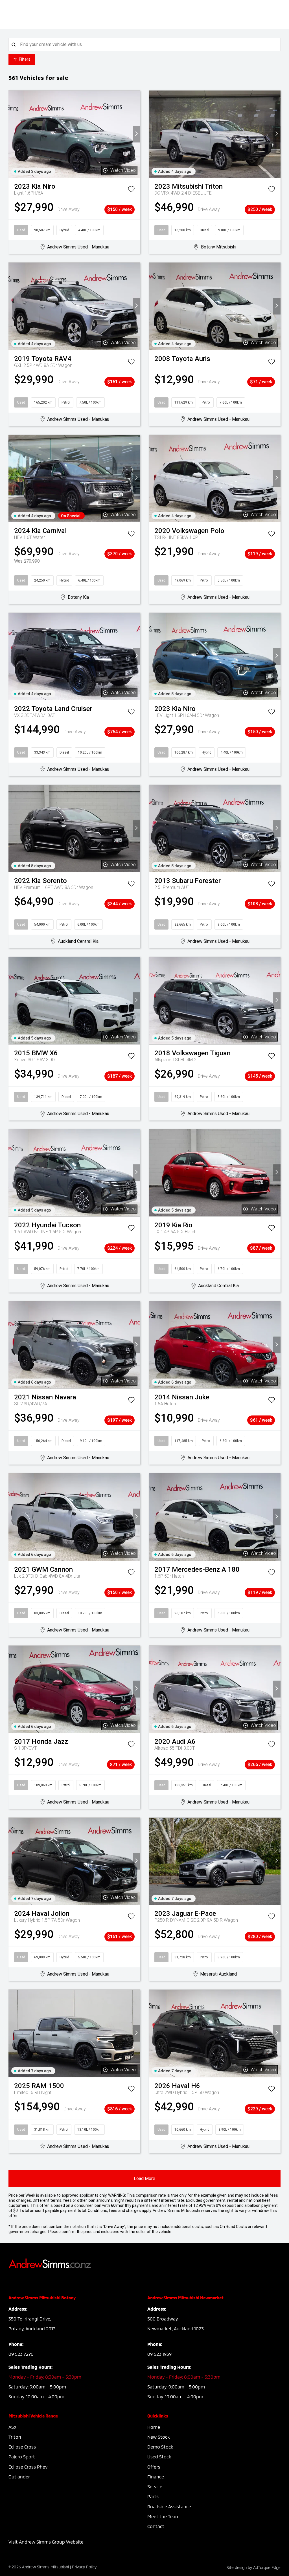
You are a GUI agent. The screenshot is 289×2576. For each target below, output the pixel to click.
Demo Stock (160, 2447)
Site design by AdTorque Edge (254, 2567)
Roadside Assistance (169, 2506)
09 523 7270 (21, 2354)
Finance (156, 2477)
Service (155, 2486)
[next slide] (136, 134)
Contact (156, 2526)
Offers (154, 2467)
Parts (153, 2496)
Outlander (19, 2477)
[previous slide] (12, 134)
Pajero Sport (22, 2457)
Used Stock (159, 2457)
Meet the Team (163, 2516)
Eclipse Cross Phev (28, 2467)
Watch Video (123, 170)
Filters (25, 59)
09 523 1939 (159, 2354)
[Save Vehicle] (131, 190)
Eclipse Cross (22, 2447)
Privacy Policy (84, 2567)
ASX (12, 2427)
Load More (144, 2178)
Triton (15, 2437)
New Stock (158, 2437)
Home (154, 2427)
